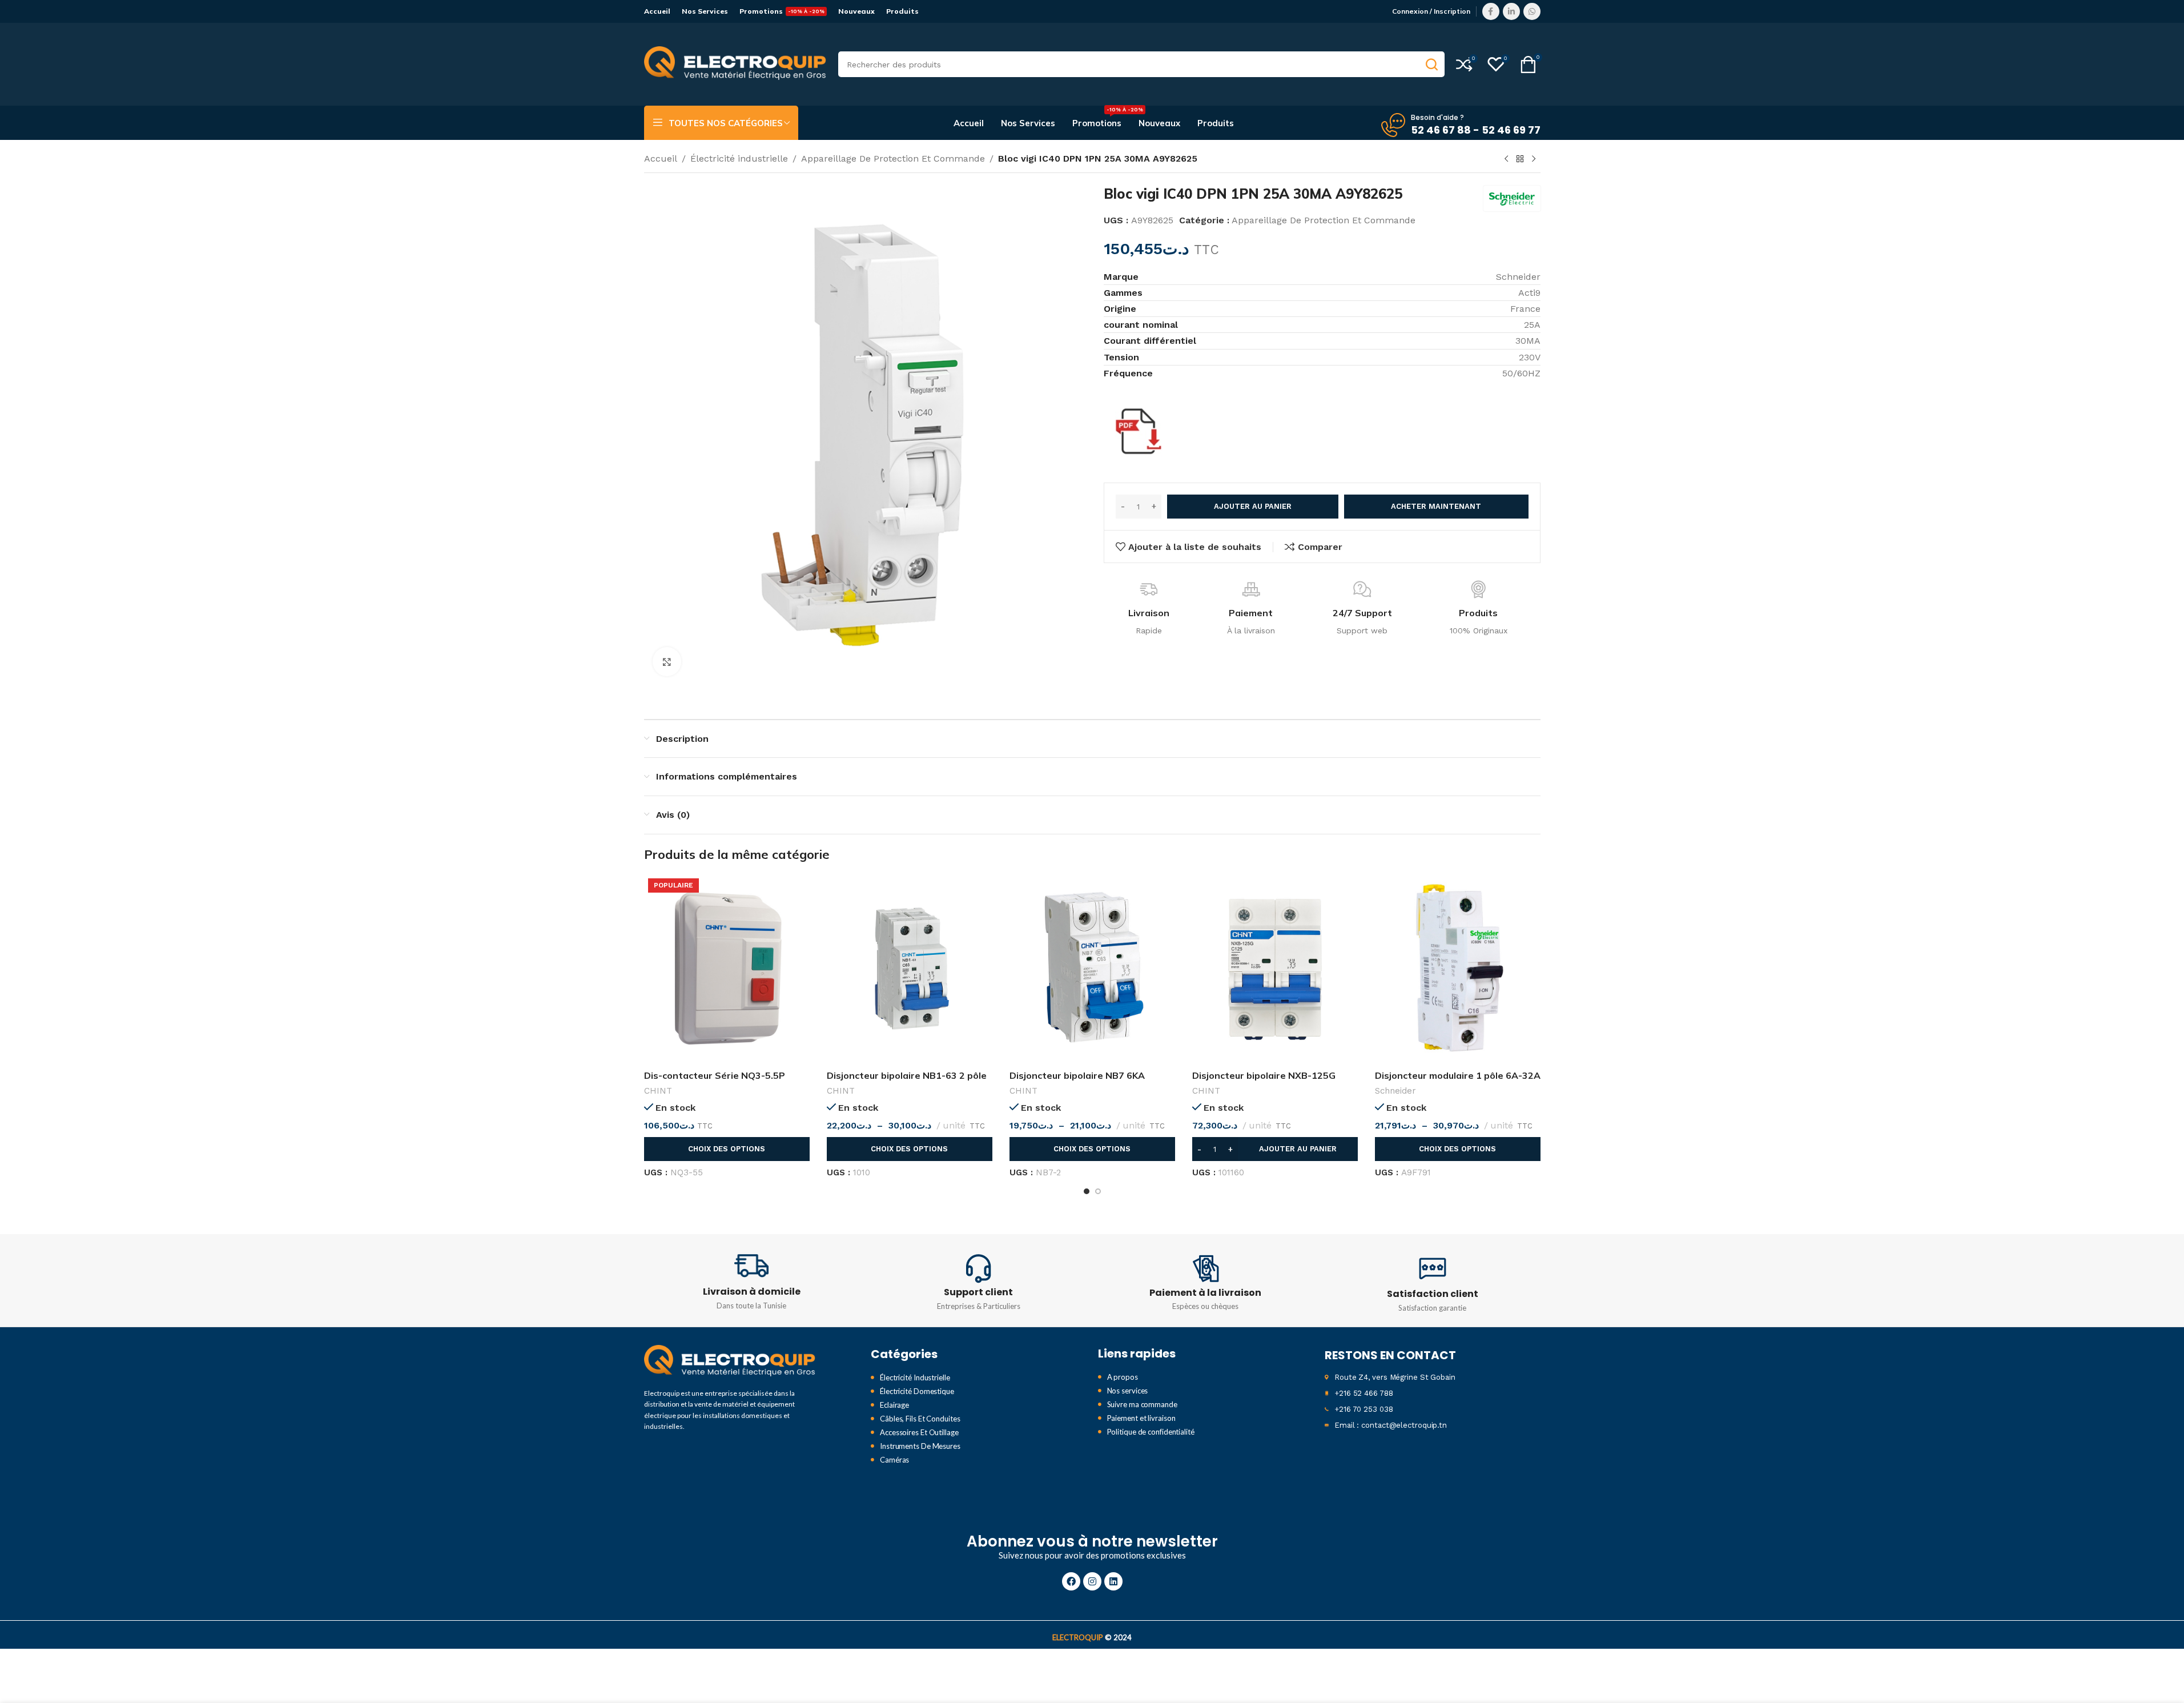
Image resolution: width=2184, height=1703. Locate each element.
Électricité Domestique (917, 1391)
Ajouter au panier (1253, 506)
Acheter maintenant (1436, 506)
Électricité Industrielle (915, 1377)
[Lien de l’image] (730, 1361)
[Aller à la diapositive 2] (1098, 1191)
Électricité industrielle (739, 158)
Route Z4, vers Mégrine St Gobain (1395, 1377)
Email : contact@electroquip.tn (1391, 1425)
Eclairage (894, 1405)
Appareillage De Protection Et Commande (893, 158)
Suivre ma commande (1142, 1404)
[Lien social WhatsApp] (1532, 11)
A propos (1123, 1377)
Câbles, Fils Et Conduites (920, 1419)
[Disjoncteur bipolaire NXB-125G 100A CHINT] (1275, 969)
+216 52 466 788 (1364, 1393)
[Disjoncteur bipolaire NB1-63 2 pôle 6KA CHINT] (910, 969)
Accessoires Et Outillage (919, 1432)
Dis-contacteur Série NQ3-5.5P (715, 1075)
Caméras (894, 1460)
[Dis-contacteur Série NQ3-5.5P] (727, 969)
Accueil (661, 158)
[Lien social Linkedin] (1511, 11)
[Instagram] (1092, 1581)
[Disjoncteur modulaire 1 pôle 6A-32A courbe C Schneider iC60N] (1458, 969)
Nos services (1128, 1391)
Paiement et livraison (1141, 1418)
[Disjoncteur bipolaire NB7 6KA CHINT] (1092, 969)
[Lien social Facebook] (1491, 11)
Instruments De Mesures (920, 1446)
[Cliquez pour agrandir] (667, 661)
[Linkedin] (1113, 1581)
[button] (1275, 1149)
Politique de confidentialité (1151, 1432)
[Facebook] (1071, 1581)
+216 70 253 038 (1364, 1409)
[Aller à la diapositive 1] (1087, 1191)
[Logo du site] (735, 64)
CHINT (658, 1091)
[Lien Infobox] (752, 1281)
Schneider (1395, 1091)
